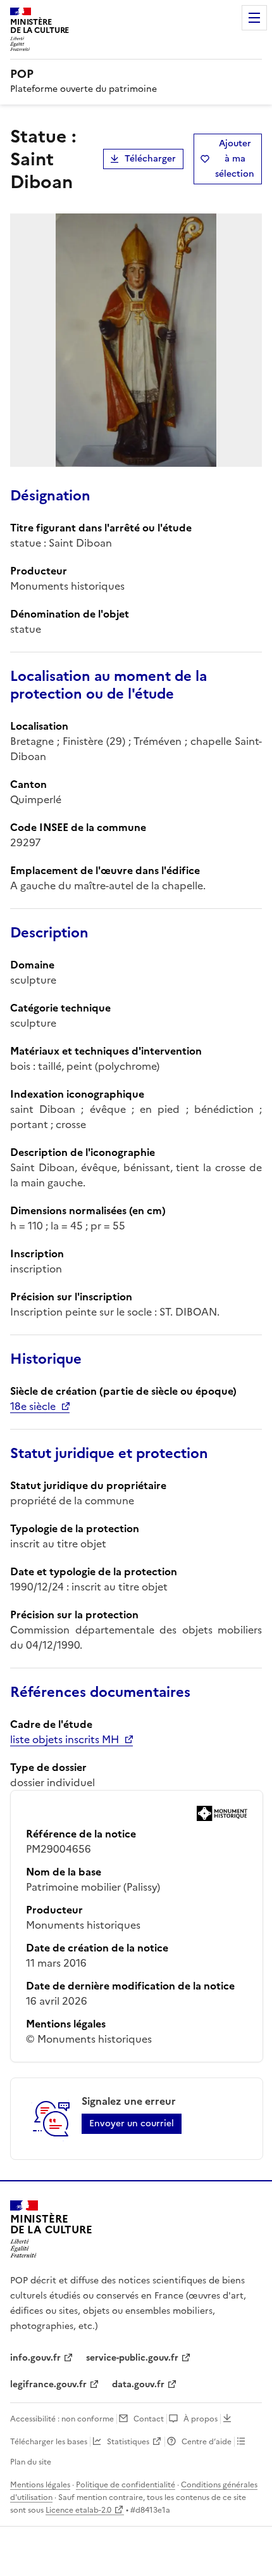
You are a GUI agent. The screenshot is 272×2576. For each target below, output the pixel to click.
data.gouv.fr (138, 2384)
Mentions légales (40, 2485)
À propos (201, 2419)
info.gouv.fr (35, 2358)
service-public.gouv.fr (132, 2358)
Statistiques (128, 2442)
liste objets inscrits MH (65, 1739)
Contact (149, 2419)
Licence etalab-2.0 (78, 2510)
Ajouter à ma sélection (235, 159)
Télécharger (150, 159)
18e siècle (33, 1406)
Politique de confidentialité (126, 2485)
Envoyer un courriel (132, 2123)
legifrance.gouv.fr (48, 2384)
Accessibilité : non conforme (62, 2419)
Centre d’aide (207, 2442)
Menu (254, 18)
